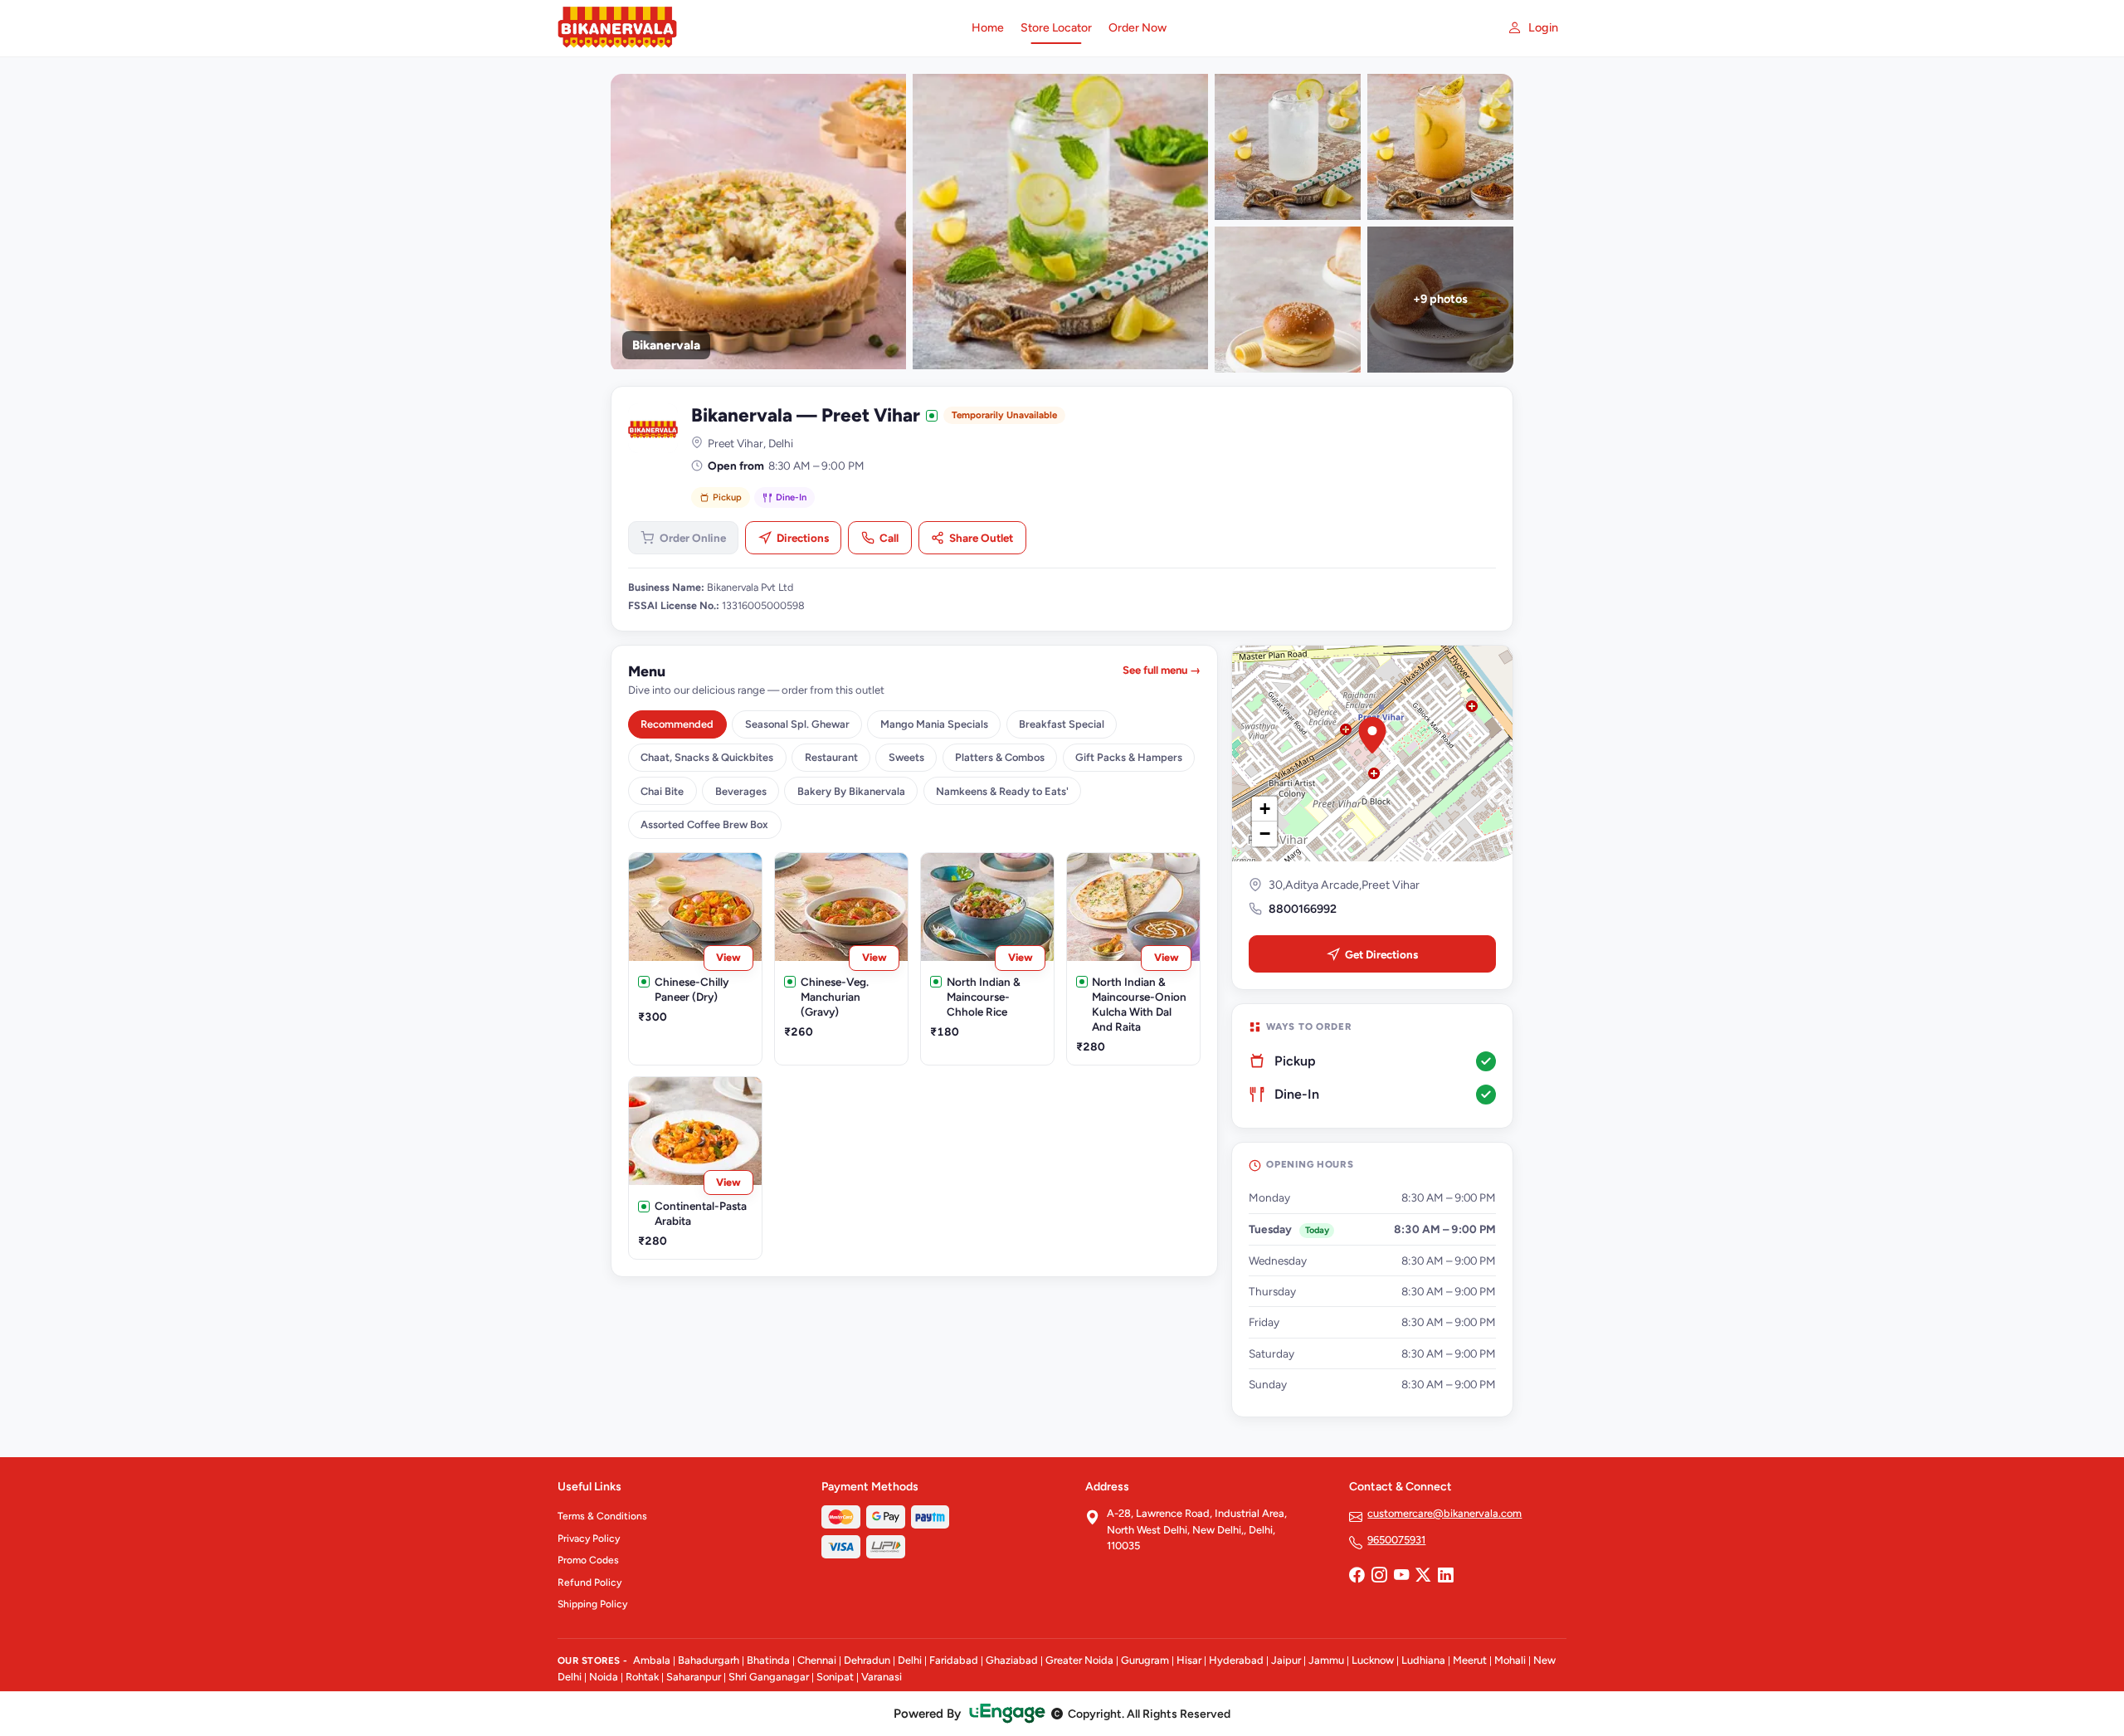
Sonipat (835, 1677)
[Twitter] (1423, 1577)
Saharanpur (694, 1677)
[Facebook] (1357, 1577)
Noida (604, 1677)
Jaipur (1286, 1660)
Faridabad (954, 1660)
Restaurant (831, 757)
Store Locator (1056, 28)
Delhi (910, 1660)
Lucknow (1373, 1660)
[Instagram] (1379, 1577)
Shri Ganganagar (769, 1677)
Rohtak (642, 1677)
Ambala (652, 1660)
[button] (1372, 735)
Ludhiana (1423, 1660)
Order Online (693, 538)
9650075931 (1396, 1540)
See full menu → (1162, 670)
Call (889, 538)
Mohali (1510, 1660)
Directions (803, 538)
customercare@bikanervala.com (1444, 1513)
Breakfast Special (1062, 724)
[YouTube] (1401, 1577)
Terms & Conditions (602, 1516)
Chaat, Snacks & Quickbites (707, 757)
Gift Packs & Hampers (1129, 757)
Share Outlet (981, 538)
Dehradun (867, 1660)
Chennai (817, 1660)
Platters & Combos (1000, 757)
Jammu (1326, 1660)
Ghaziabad (1012, 1660)
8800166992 (1303, 909)
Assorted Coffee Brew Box (704, 824)
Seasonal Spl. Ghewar (797, 724)
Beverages (741, 791)
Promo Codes (588, 1560)
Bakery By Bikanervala (851, 791)
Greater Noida (1079, 1660)
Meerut (1470, 1660)
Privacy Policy (589, 1539)
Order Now (1138, 28)
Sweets (906, 757)
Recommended (677, 724)
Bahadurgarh (709, 1660)
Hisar (1189, 1660)
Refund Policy (589, 1582)
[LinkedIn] (1445, 1577)
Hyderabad (1236, 1660)
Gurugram (1145, 1660)
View (728, 957)
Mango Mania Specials (934, 724)
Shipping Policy (592, 1604)
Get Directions (1381, 954)
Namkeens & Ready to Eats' (1002, 791)
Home (988, 28)
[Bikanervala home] (755, 28)
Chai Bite (662, 791)
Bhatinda (768, 1660)
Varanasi (882, 1677)
